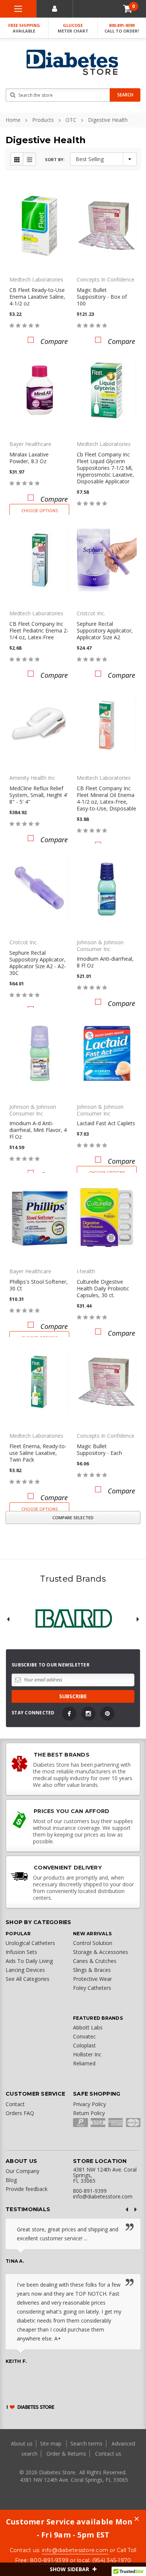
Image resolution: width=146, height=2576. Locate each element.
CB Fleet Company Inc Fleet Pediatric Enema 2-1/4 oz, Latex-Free (39, 630)
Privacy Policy (89, 2104)
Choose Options (39, 510)
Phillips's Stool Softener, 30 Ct (39, 1285)
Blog (11, 2180)
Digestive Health (108, 120)
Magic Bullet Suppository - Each (99, 1449)
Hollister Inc (87, 2054)
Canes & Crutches (95, 1961)
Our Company (22, 2171)
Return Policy (89, 2113)
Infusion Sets (21, 1952)
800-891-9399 (122, 28)
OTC (71, 120)
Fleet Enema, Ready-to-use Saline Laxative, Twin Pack (38, 1453)
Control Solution (93, 1943)
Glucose (73, 28)
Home (13, 120)
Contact (15, 2104)
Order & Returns (66, 2454)
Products (43, 120)
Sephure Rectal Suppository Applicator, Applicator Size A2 (105, 630)
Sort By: (55, 159)
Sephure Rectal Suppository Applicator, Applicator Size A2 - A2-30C (38, 963)
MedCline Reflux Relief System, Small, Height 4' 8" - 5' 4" (39, 795)
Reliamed (84, 2063)
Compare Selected (73, 1518)
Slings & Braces (92, 1970)
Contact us (108, 2454)
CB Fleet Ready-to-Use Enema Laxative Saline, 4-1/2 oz (37, 297)
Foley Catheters (92, 1988)
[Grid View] (17, 159)
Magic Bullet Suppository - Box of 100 (102, 297)
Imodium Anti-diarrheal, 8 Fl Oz (105, 962)
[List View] (29, 159)
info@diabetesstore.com (75, 2550)
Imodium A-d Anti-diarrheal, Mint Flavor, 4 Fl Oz (38, 1130)
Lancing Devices (25, 1970)
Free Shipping (24, 28)
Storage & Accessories (101, 1952)
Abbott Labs (88, 2027)
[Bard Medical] (73, 1619)
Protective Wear (92, 1979)
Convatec (84, 2036)
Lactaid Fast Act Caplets (106, 1123)
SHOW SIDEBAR (70, 2569)
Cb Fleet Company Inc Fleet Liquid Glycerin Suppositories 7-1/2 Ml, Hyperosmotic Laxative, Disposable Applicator (105, 468)
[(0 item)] (128, 9)
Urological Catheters (30, 1943)
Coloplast (84, 2045)
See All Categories (28, 1979)
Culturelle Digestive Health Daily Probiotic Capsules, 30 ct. (103, 1288)
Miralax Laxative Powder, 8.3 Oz (29, 458)
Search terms (86, 2443)
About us (22, 2443)
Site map (51, 2443)
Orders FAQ (20, 2113)
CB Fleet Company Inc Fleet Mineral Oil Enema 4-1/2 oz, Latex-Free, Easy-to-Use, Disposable (107, 798)
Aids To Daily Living (29, 1961)
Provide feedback (27, 2189)
